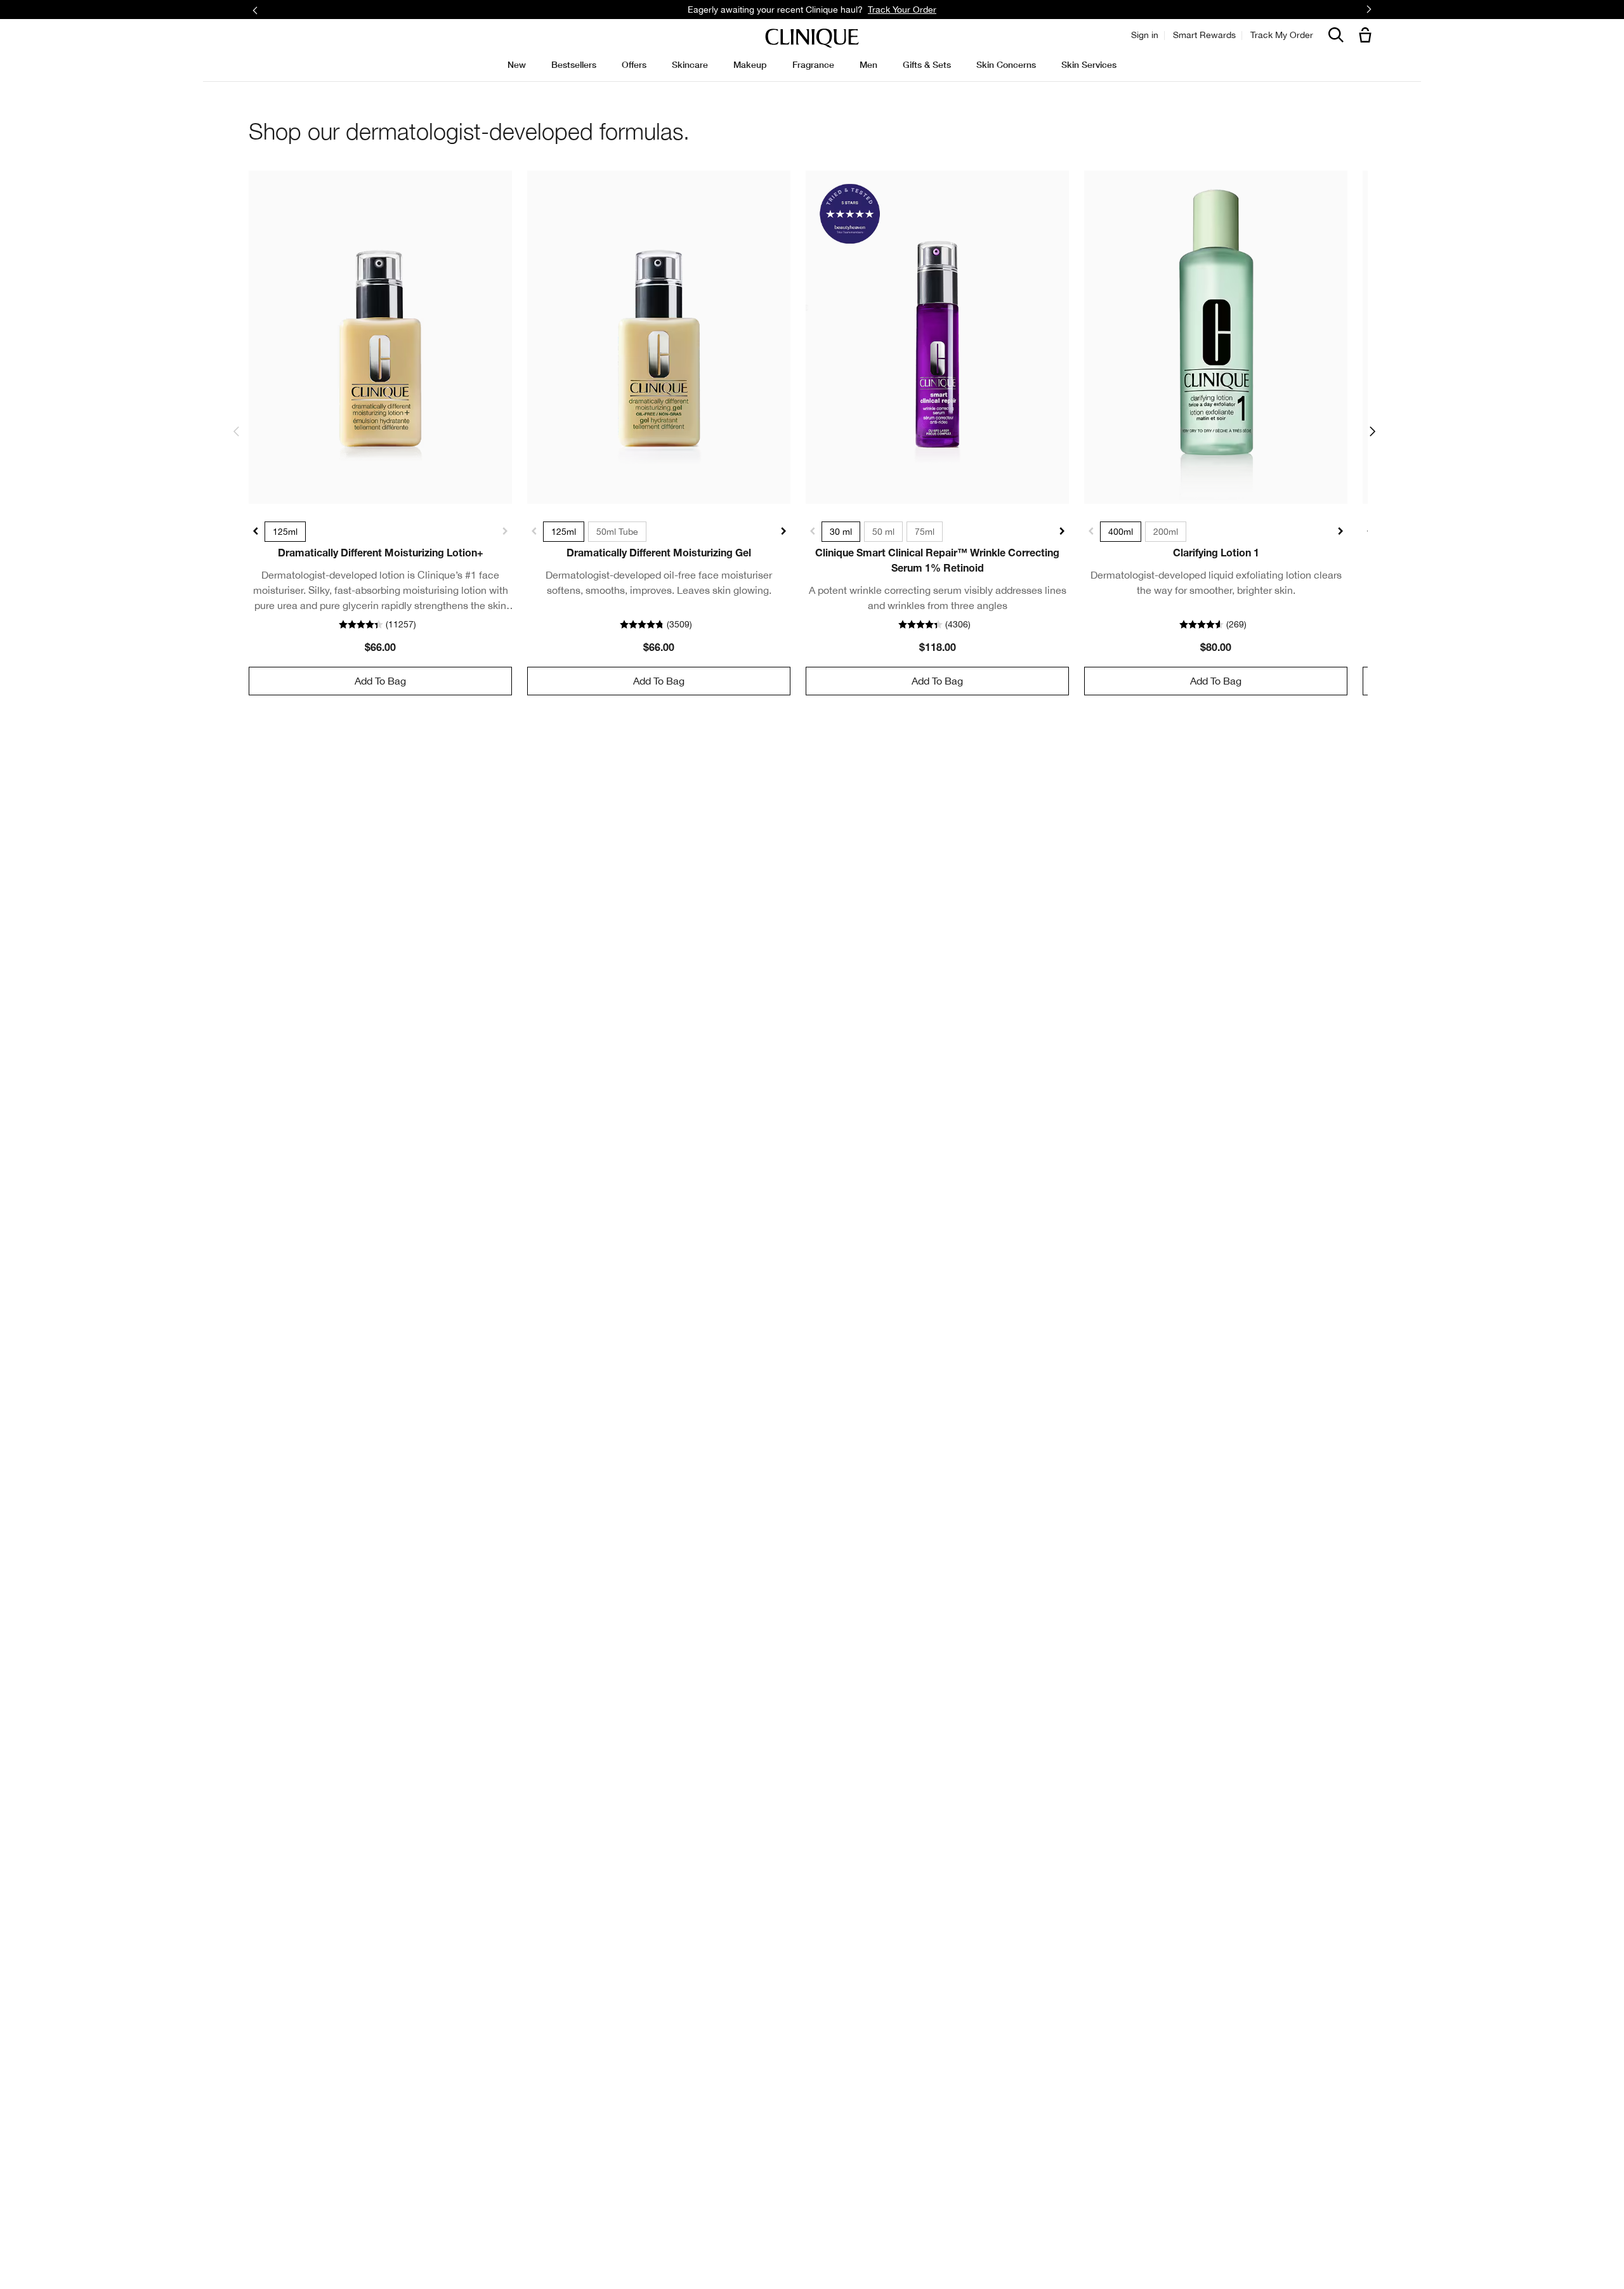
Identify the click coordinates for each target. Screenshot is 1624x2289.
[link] (380, 337)
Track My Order (1282, 35)
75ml (925, 532)
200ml (1166, 532)
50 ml (883, 532)
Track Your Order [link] (902, 10)
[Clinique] (812, 38)
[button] (1368, 36)
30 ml (841, 532)
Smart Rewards (1204, 35)
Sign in (1145, 35)
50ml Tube (617, 532)
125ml (285, 532)
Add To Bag (380, 681)
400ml (1121, 532)
